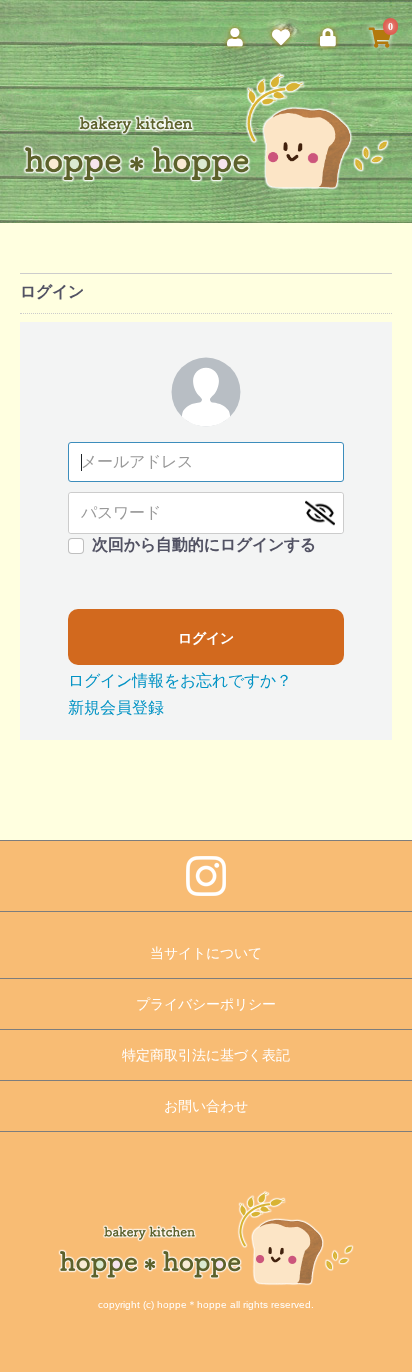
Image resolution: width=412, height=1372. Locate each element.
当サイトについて (206, 953)
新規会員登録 (116, 707)
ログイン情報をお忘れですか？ (180, 680)
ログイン (206, 638)
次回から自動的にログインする (204, 544)
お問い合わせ (206, 1106)
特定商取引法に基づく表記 (206, 1055)
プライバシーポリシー (206, 1004)
